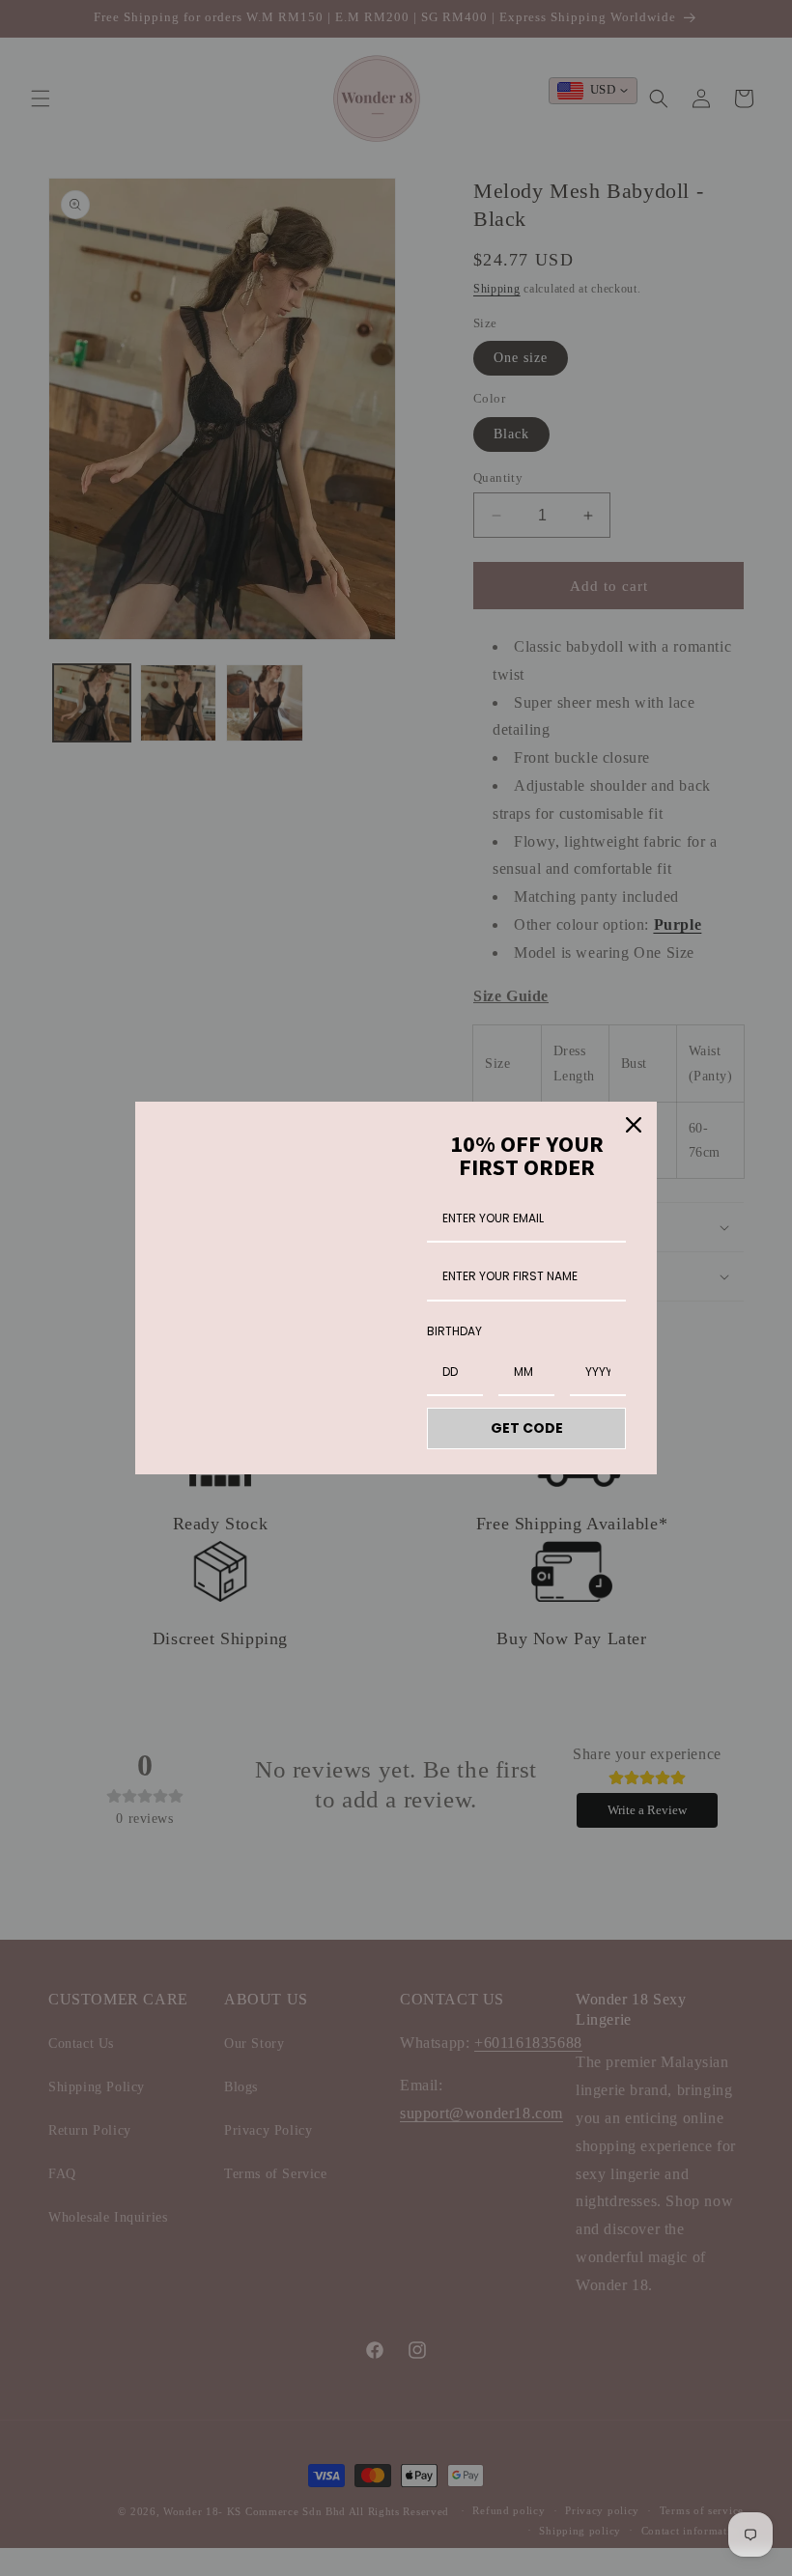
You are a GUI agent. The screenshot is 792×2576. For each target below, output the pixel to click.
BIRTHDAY (454, 1331)
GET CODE (527, 1428)
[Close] (634, 1125)
